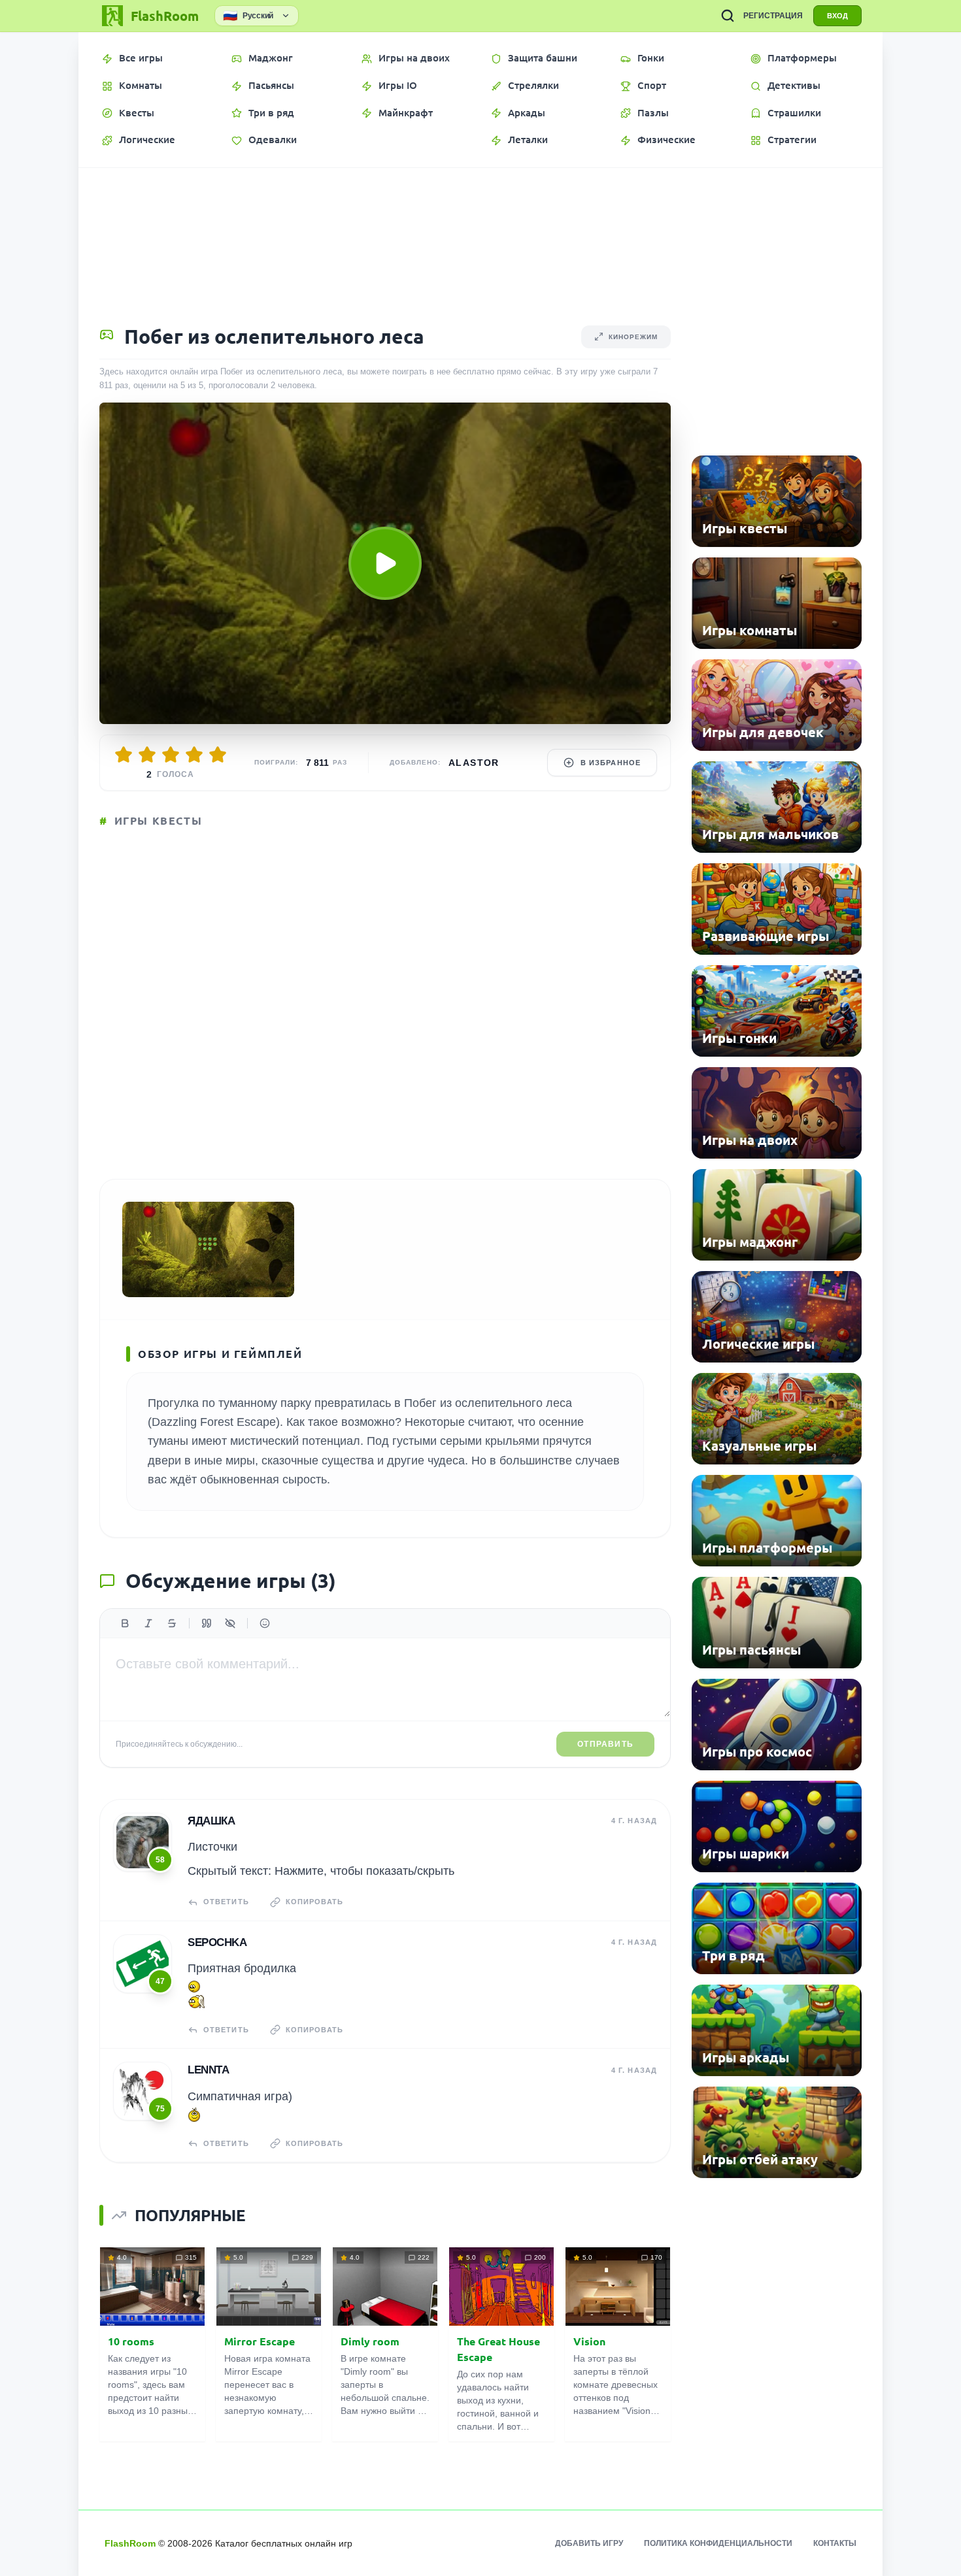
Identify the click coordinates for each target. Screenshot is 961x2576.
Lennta (208, 2070)
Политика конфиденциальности (718, 2543)
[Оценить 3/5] (171, 755)
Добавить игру (589, 2543)
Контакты (835, 2543)
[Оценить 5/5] (218, 755)
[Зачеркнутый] (172, 1623)
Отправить (605, 1744)
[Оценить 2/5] (147, 755)
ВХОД (837, 16)
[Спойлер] (230, 1623)
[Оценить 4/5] (194, 755)
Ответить (226, 1902)
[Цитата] (207, 1623)
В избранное (611, 763)
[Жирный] (125, 1623)
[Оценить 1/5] (124, 755)
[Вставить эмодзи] (265, 1623)
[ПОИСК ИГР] (728, 16)
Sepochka (217, 1942)
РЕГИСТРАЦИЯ (773, 16)
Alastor (474, 763)
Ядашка (211, 1821)
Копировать (314, 1902)
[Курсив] (148, 1623)
